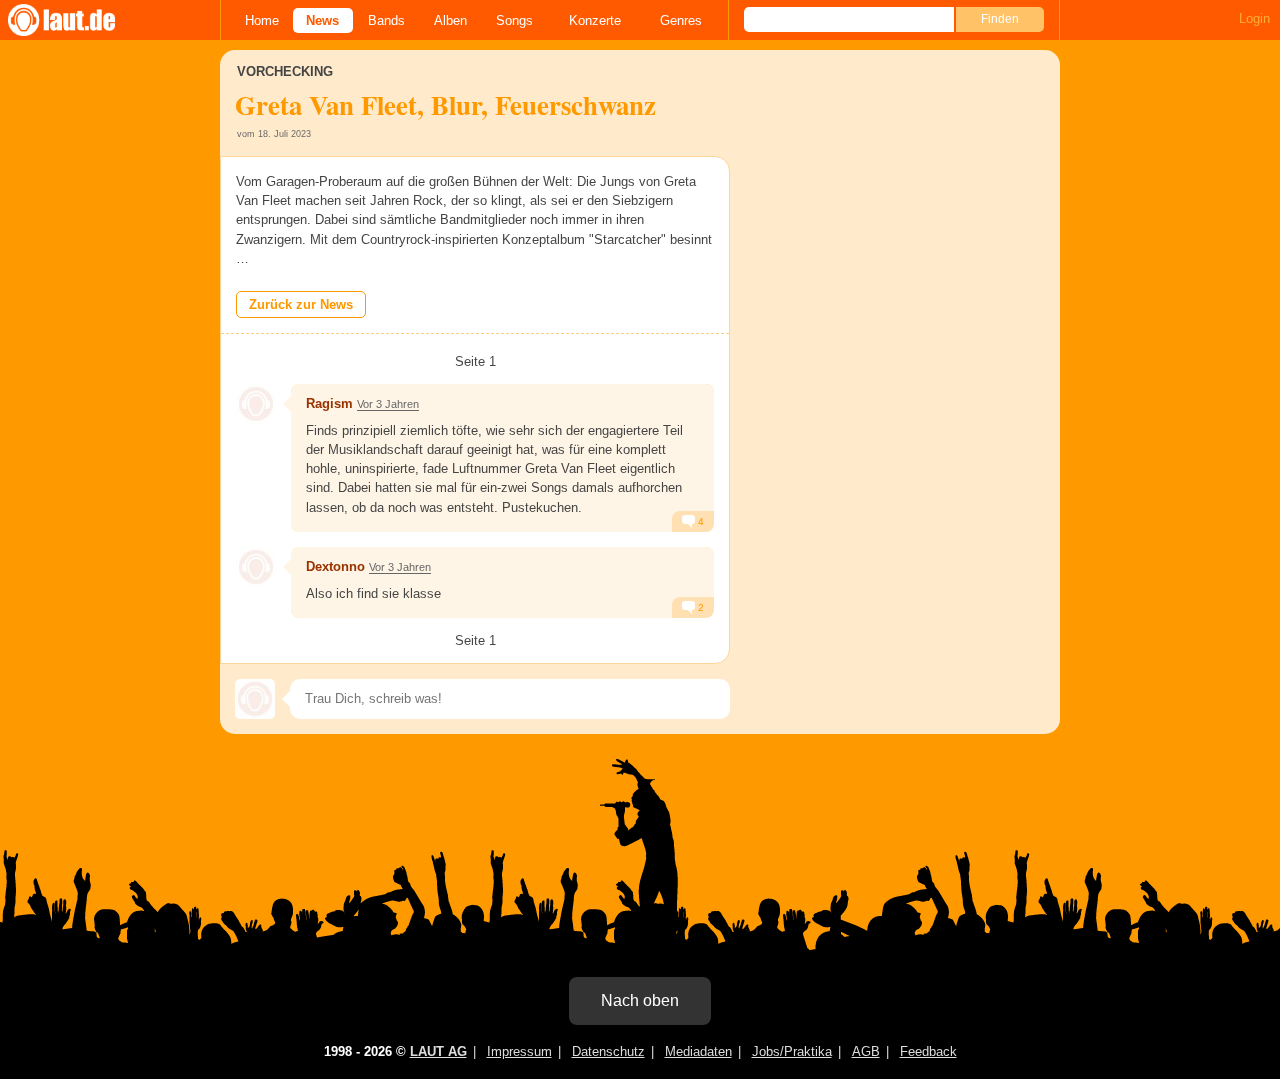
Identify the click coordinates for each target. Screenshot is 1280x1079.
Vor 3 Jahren (388, 404)
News (322, 20)
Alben (450, 20)
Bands (386, 20)
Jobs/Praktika (792, 1051)
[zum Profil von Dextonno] (256, 567)
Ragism (329, 403)
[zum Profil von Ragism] (256, 404)
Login (1254, 18)
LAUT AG (438, 1051)
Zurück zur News (301, 304)
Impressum (519, 1051)
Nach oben (640, 1000)
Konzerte (595, 20)
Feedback (928, 1051)
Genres (681, 20)
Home (262, 20)
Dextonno (335, 566)
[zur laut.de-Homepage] (80, 20)
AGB (866, 1051)
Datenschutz (608, 1051)
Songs (514, 20)
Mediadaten (698, 1051)
